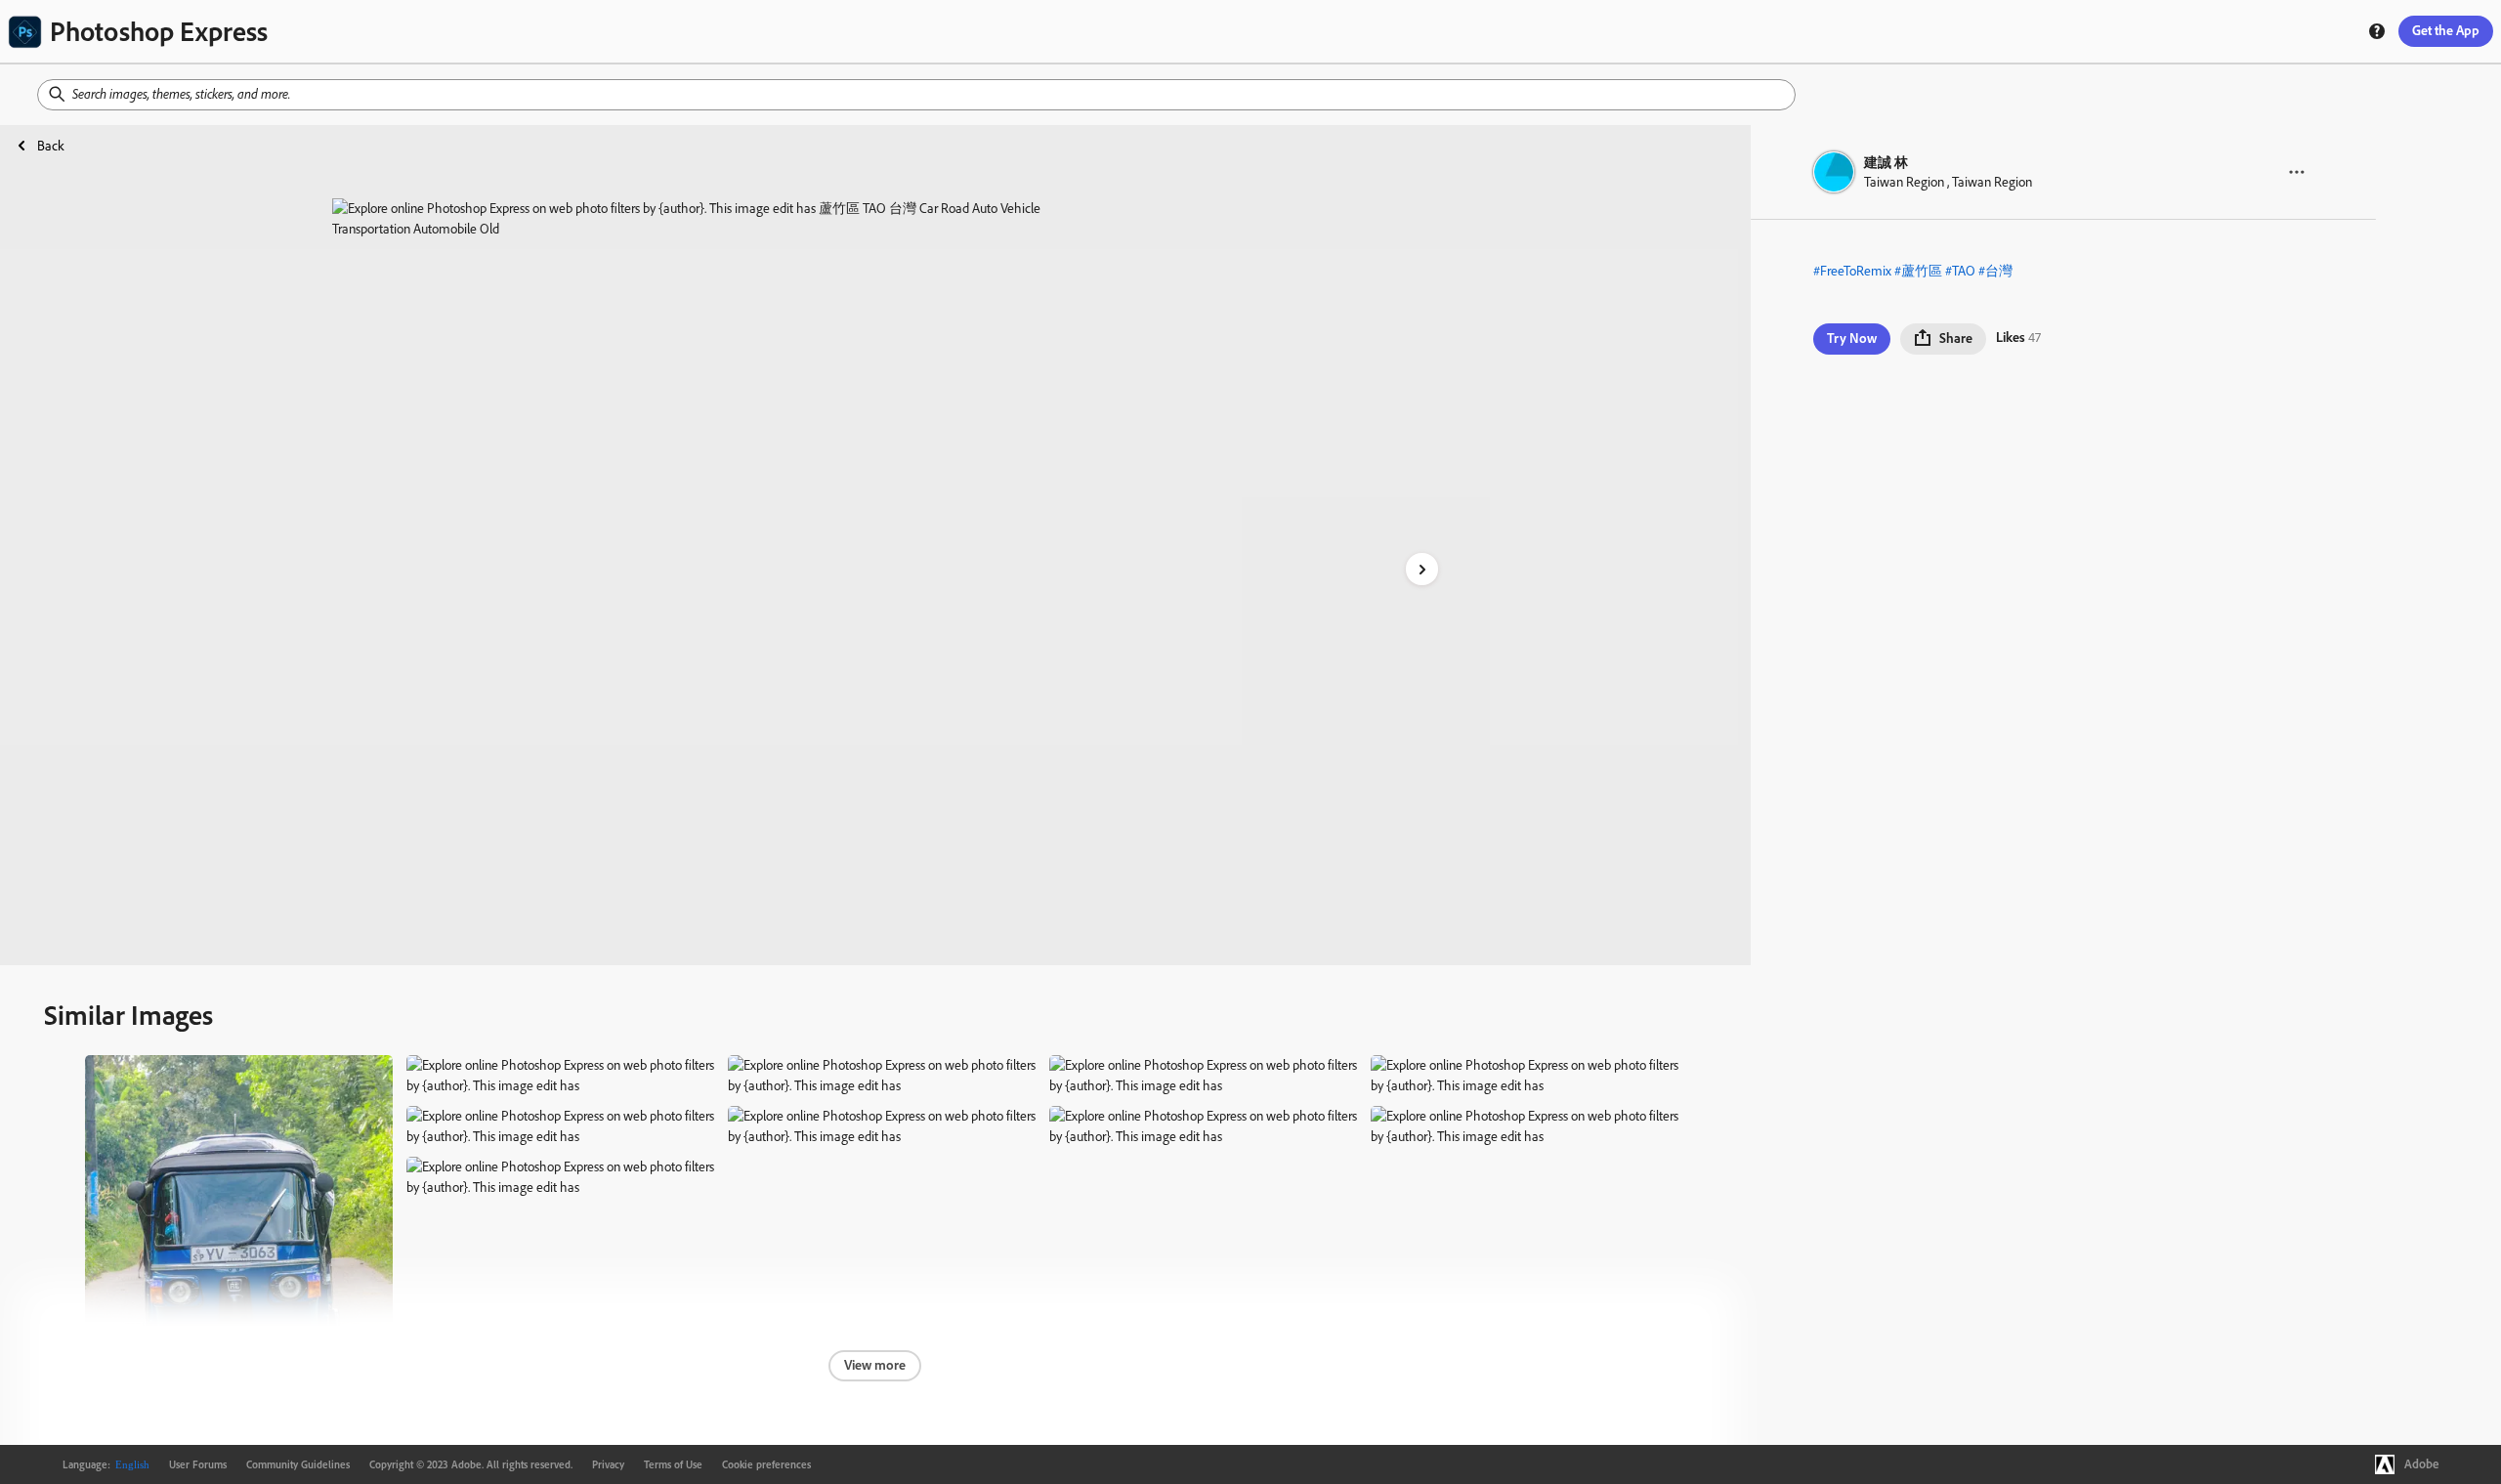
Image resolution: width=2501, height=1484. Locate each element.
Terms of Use (673, 1464)
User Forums (198, 1464)
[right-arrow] (1422, 569)
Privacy (608, 1464)
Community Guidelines (298, 1464)
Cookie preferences (766, 1464)
